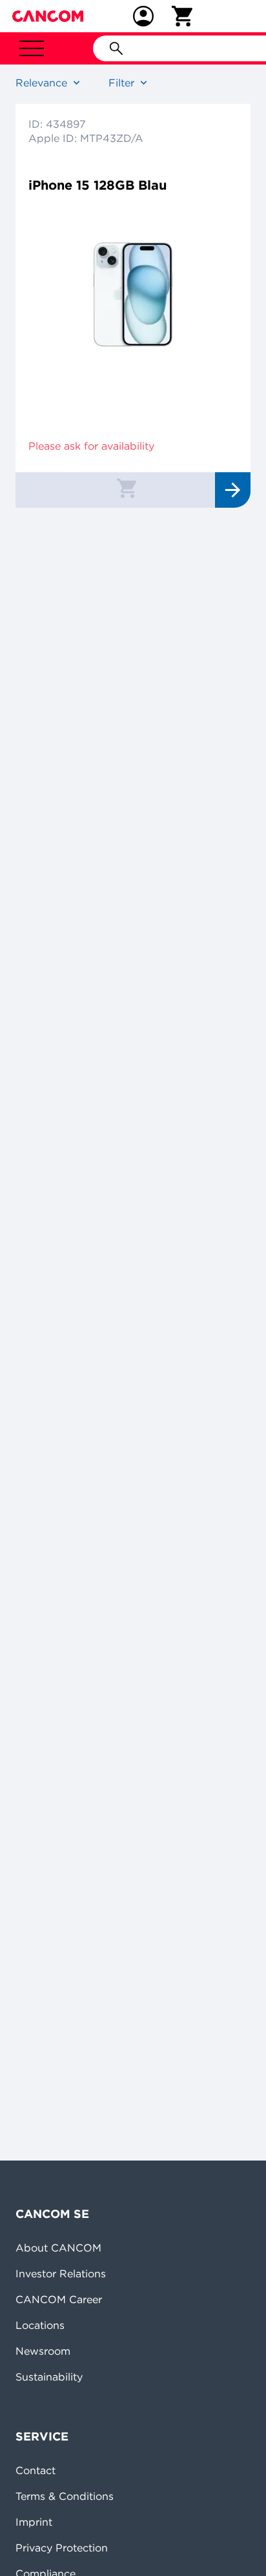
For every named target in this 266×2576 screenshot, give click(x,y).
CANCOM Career (59, 2299)
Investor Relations (61, 2273)
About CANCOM (58, 2248)
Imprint (34, 2522)
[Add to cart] (127, 488)
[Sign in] (143, 16)
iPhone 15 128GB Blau (97, 185)
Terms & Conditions (65, 2496)
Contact (36, 2470)
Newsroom (43, 2351)
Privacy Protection (62, 2548)
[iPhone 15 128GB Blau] (133, 288)
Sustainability (49, 2377)
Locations (40, 2325)
